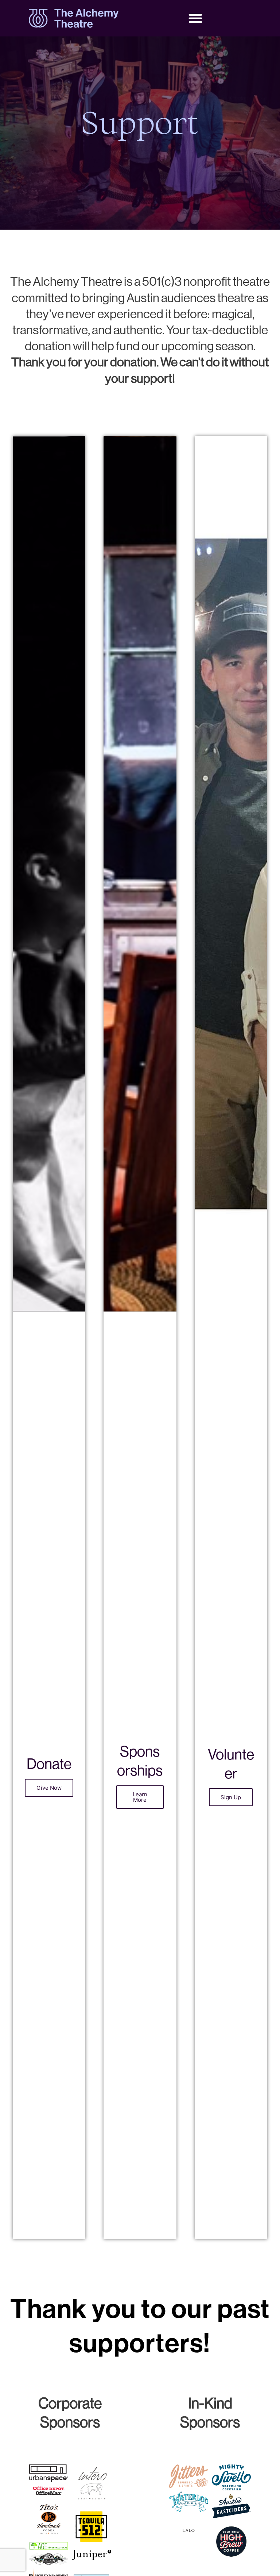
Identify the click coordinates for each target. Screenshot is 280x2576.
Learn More (140, 1797)
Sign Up (231, 1797)
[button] (195, 18)
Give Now (49, 1788)
